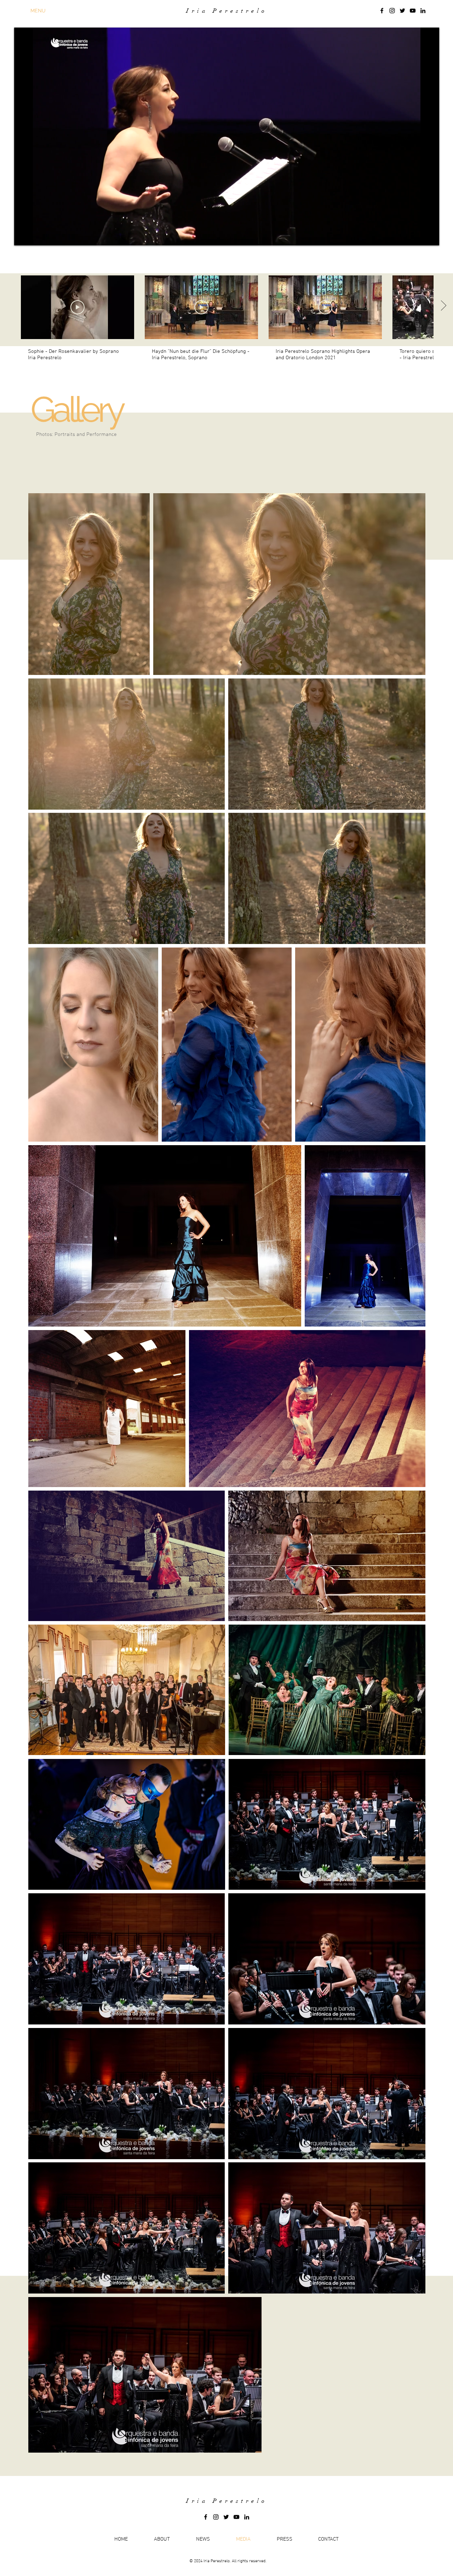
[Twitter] (402, 11)
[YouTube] (413, 11)
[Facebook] (382, 11)
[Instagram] (392, 11)
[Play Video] (78, 307)
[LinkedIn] (423, 11)
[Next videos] (443, 306)
